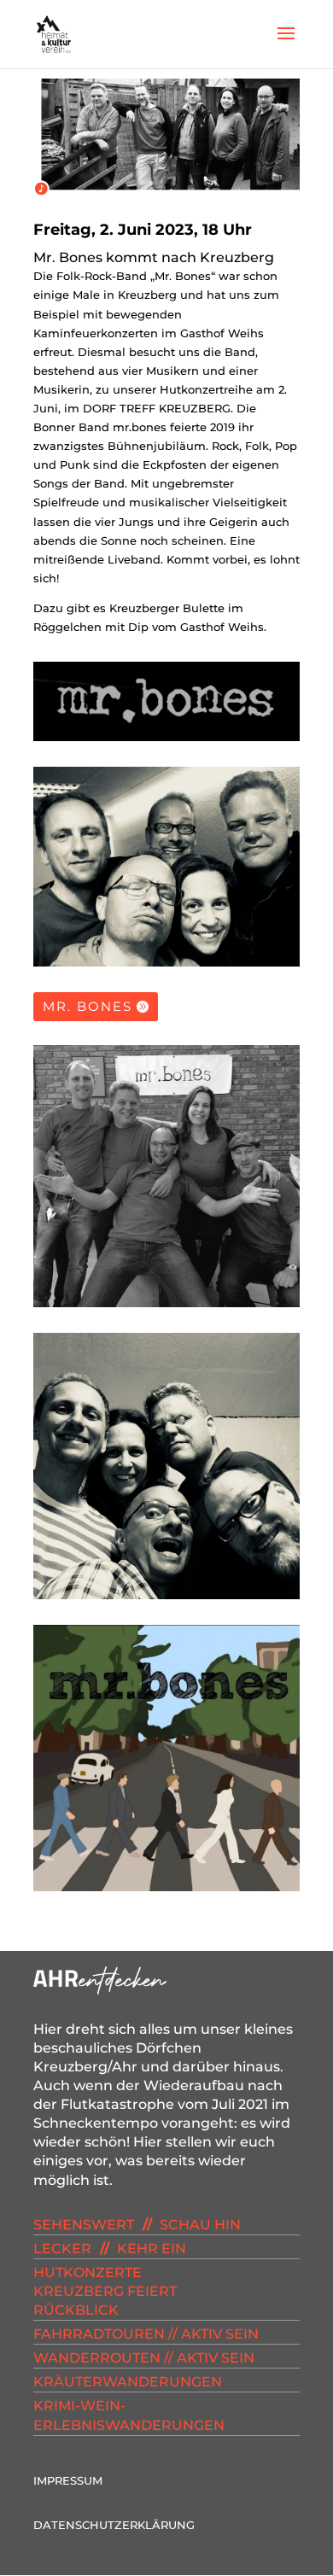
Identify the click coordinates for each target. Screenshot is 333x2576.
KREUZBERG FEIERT (105, 2291)
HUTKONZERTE (88, 2272)
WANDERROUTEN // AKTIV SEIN (144, 2358)
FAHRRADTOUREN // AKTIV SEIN (146, 2334)
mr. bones (88, 1006)
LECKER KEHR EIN (110, 2249)
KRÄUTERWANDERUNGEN (128, 2382)
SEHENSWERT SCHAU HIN (137, 2225)
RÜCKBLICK (76, 2310)
